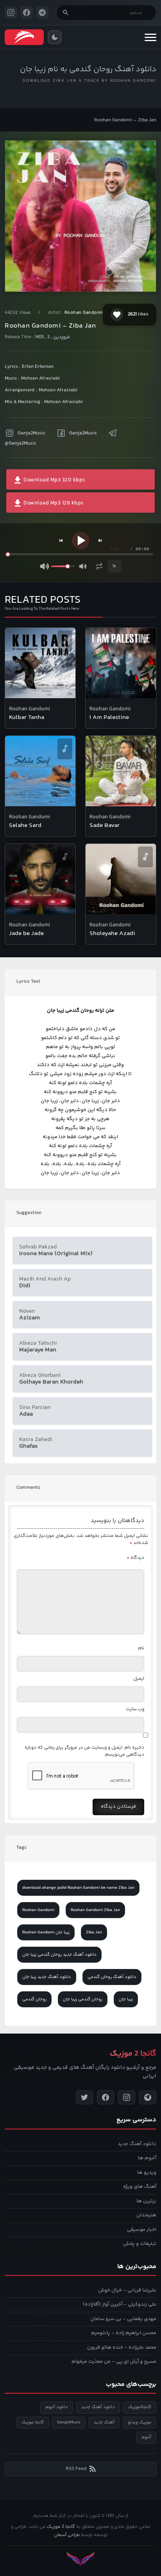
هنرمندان (146, 2215)
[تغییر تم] (55, 37)
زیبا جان (126, 1999)
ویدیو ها (147, 2172)
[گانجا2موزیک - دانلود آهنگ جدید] (24, 37)
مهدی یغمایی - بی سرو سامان (123, 2319)
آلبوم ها (147, 2158)
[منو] (150, 37)
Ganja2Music (31, 433)
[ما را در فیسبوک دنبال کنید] (27, 13)
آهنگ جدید (104, 2422)
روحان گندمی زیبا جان (83, 1999)
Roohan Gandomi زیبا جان (46, 1932)
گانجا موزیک (33, 2422)
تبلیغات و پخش (140, 2244)
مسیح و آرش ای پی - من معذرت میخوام (114, 2362)
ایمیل (139, 1679)
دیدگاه (135, 1558)
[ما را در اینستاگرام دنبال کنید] (11, 13)
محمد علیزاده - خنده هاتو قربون (122, 2347)
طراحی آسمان (67, 2535)
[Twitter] (84, 2097)
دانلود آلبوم (57, 2407)
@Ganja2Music (21, 443)
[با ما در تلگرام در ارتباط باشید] (42, 13)
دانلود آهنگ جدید (137, 2144)
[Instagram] (127, 2097)
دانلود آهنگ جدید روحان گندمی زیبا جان (59, 1955)
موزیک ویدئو (140, 2422)
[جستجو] (66, 13)
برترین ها (146, 2201)
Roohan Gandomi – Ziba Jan (125, 120)
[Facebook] (106, 2097)
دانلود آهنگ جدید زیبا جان (47, 1977)
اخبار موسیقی (142, 2230)
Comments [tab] (28, 1488)
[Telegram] (148, 2097)
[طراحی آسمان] (80, 2559)
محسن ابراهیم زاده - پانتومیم (124, 2333)
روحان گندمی (34, 1999)
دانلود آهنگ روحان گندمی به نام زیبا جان (88, 69)
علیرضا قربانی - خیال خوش (127, 2290)
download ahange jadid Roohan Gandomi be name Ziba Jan (78, 1888)
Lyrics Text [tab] (28, 982)
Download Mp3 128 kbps (53, 503)
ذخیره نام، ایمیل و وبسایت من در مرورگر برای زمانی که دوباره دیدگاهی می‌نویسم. (84, 1751)
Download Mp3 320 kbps (54, 480)
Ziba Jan (94, 1932)
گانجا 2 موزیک (61, 2527)
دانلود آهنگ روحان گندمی (112, 1977)
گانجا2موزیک (140, 2407)
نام (141, 1648)
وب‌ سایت (135, 1709)
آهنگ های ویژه (140, 2187)
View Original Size (86, 275)
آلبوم (146, 2437)
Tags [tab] (21, 1848)
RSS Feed (76, 2469)
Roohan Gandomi (84, 313)
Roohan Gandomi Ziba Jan (95, 1910)
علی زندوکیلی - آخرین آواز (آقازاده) (120, 2304)
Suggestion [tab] (29, 1213)
